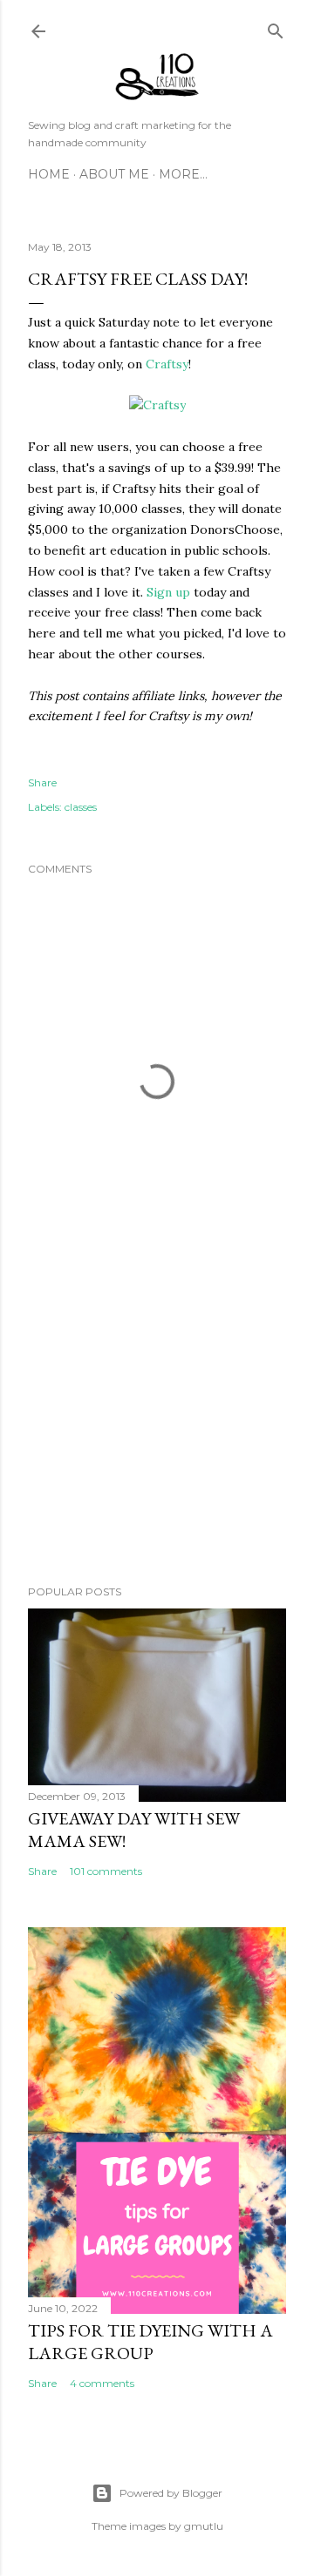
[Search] (276, 27)
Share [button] (42, 782)
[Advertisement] (157, 1433)
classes (81, 807)
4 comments (102, 2383)
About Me (114, 174)
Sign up (168, 592)
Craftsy (167, 364)
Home (49, 174)
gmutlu (204, 2526)
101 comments (106, 1871)
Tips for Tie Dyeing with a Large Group (150, 2342)
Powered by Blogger (171, 2493)
